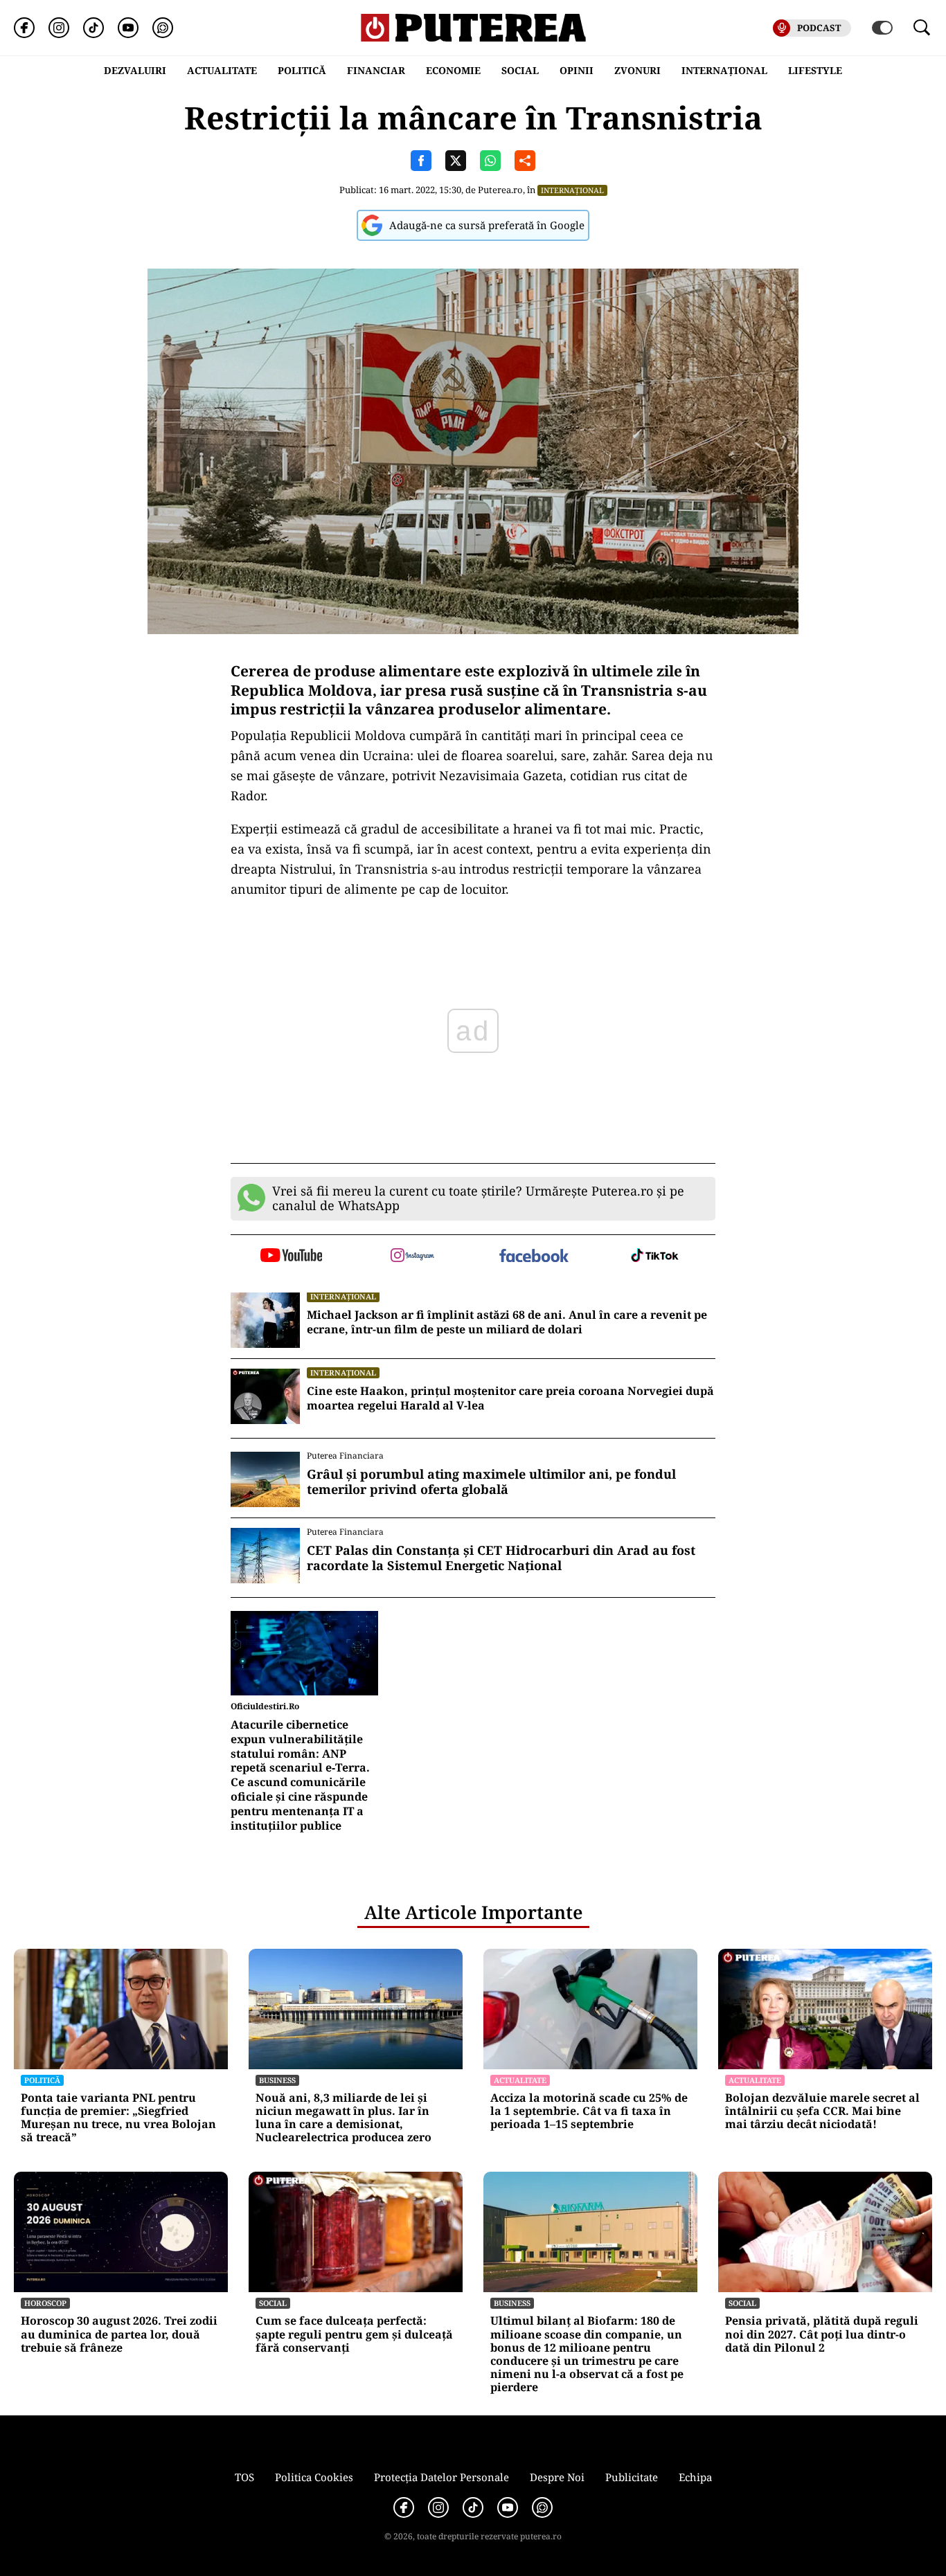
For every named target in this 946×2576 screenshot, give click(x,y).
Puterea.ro (500, 190)
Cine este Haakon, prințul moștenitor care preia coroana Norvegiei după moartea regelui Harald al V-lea (510, 1398)
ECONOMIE (453, 70)
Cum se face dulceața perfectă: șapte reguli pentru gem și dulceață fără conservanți (354, 2334)
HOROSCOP (45, 2303)
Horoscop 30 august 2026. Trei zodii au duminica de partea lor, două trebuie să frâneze (119, 2334)
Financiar (376, 70)
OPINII (577, 70)
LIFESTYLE (815, 70)
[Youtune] (128, 28)
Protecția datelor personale (441, 2477)
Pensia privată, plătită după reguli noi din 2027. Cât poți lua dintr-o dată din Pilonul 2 (822, 2334)
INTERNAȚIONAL (724, 70)
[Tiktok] (93, 28)
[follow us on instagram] (412, 1257)
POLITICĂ (302, 70)
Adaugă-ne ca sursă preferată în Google (487, 225)
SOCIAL (520, 70)
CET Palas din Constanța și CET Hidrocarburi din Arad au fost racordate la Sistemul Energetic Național (501, 1558)
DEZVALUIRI (135, 70)
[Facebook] (24, 28)
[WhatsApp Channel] (163, 28)
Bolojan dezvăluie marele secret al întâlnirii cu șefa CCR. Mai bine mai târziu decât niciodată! (822, 2111)
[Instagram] (59, 28)
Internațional (572, 190)
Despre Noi (557, 2477)
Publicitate (632, 2477)
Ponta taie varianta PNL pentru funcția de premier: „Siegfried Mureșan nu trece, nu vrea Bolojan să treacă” (118, 2118)
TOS (244, 2477)
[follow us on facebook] (534, 1257)
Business (277, 2080)
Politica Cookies (314, 2477)
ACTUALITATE (222, 70)
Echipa (695, 2477)
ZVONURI (637, 70)
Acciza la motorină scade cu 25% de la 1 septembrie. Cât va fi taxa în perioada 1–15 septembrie (589, 2111)
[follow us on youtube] (291, 1257)
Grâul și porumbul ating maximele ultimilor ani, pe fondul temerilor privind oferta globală (491, 1482)
